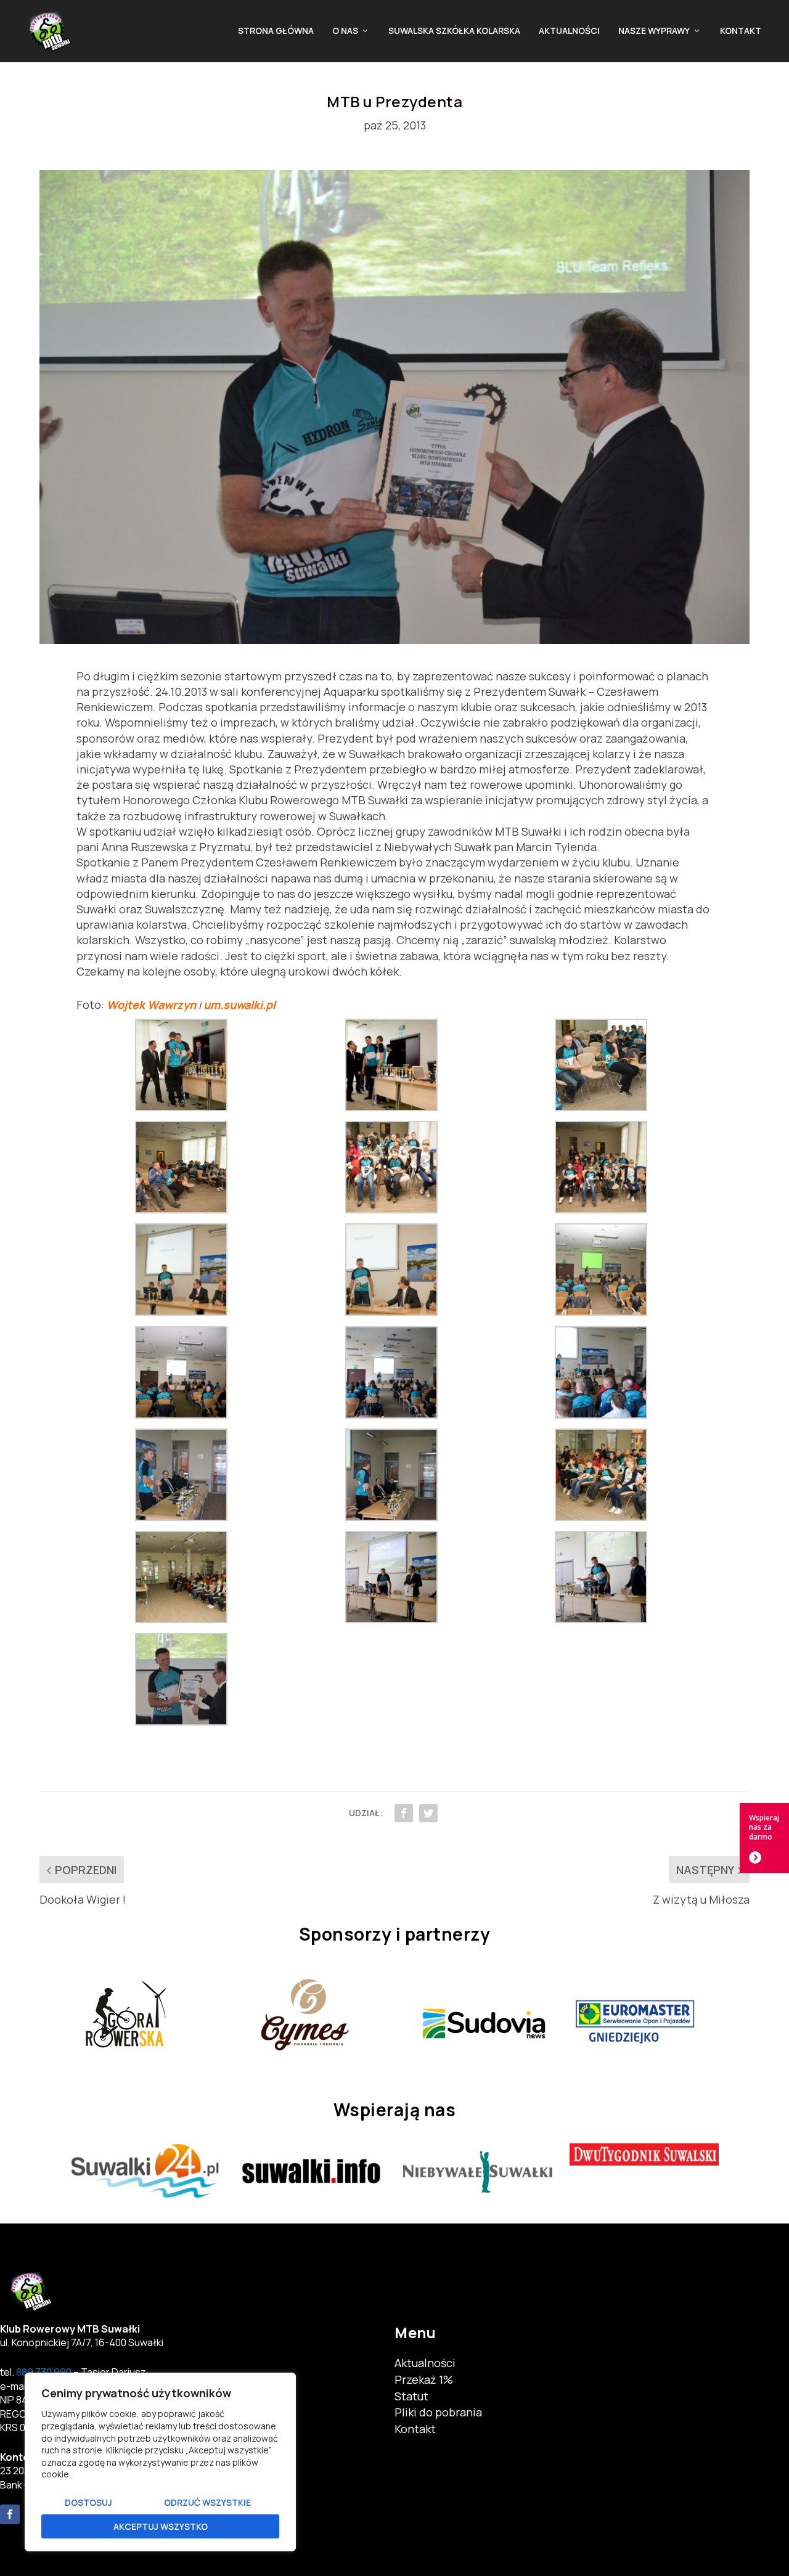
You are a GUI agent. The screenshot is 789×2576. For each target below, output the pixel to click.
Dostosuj (88, 2502)
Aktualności (569, 31)
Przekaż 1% (424, 2379)
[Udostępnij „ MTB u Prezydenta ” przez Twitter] (428, 1813)
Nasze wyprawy (654, 31)
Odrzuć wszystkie (207, 2502)
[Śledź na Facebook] (10, 2514)
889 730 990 (44, 2372)
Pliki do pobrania (438, 2412)
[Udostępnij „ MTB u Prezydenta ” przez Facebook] (404, 1813)
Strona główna (276, 31)
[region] (160, 2462)
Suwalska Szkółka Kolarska (454, 31)
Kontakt (741, 31)
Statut (411, 2396)
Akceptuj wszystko (161, 2526)
